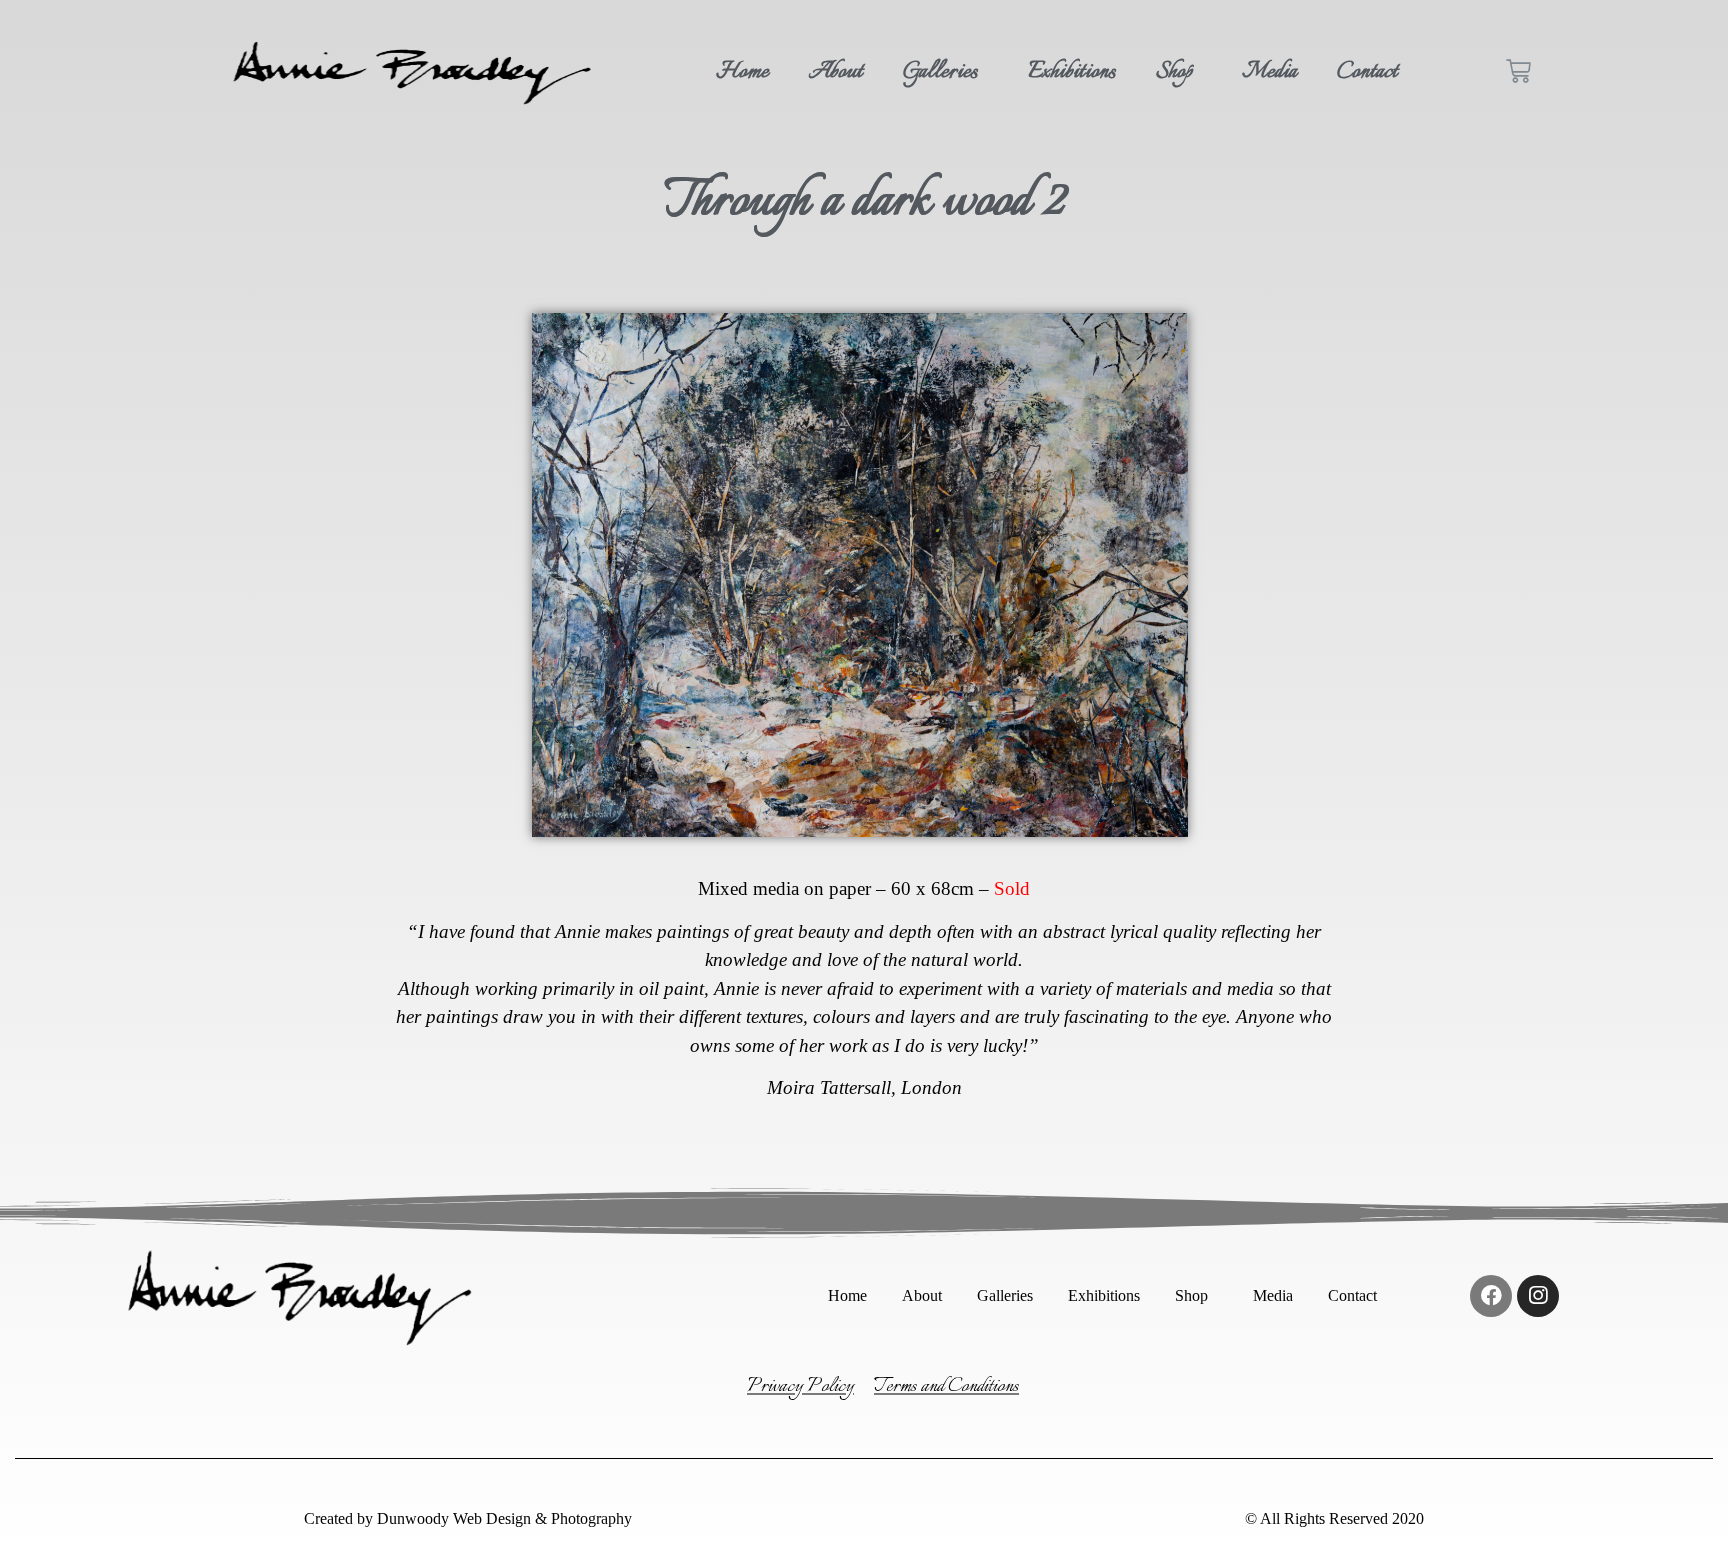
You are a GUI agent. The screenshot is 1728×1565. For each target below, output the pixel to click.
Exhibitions (1072, 72)
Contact (1367, 72)
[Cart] (1518, 71)
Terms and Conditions (946, 1386)
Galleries (940, 72)
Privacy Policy (800, 1386)
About (836, 72)
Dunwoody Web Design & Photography (502, 1518)
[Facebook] (1491, 1296)
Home (742, 72)
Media (1269, 72)
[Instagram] (1538, 1296)
